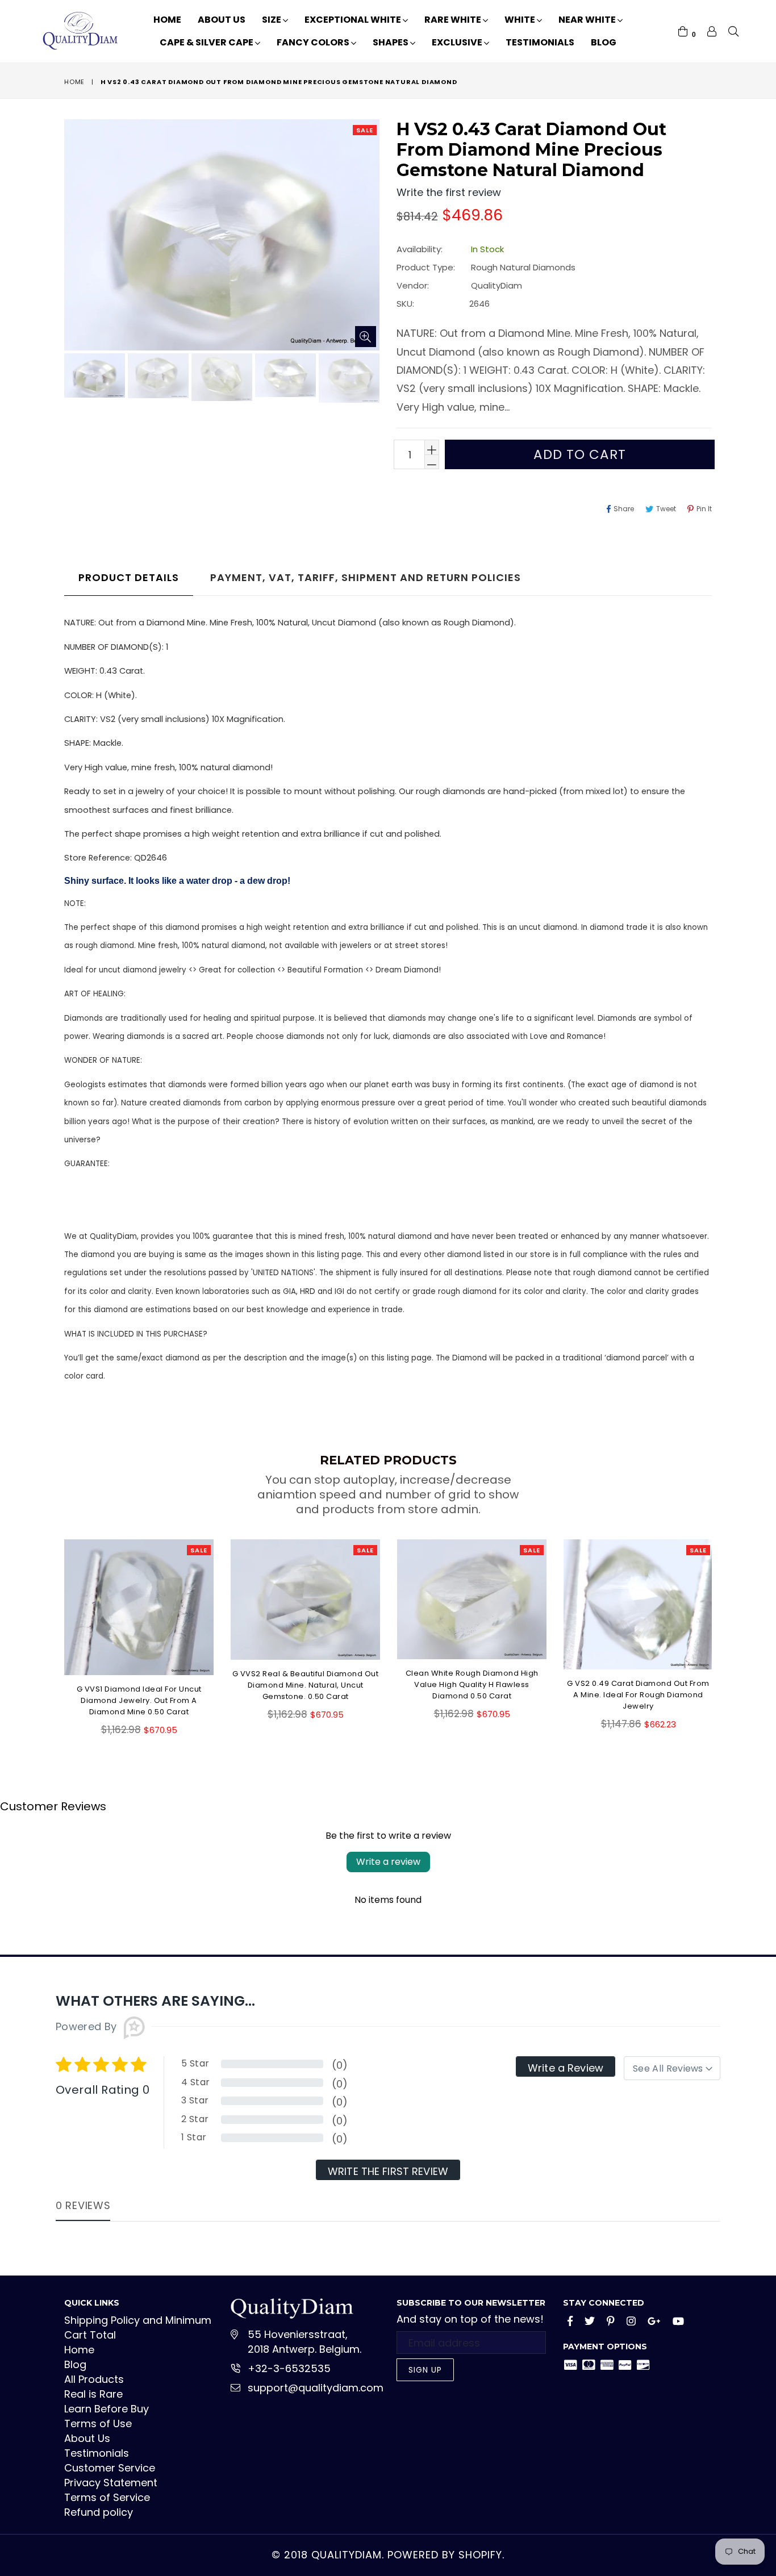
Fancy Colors (314, 42)
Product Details (129, 577)
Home (167, 20)
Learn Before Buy (107, 2409)
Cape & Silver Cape (207, 42)
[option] (93, 377)
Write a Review (566, 2068)
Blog (604, 42)
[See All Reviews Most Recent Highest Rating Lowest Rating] (672, 2068)
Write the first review (388, 2171)
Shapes (391, 42)
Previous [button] (53, 1630)
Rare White (454, 20)
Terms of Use (98, 2423)
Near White (588, 20)
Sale (365, 130)
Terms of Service (107, 2497)
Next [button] (723, 1630)
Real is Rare (93, 2394)
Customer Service (110, 2468)
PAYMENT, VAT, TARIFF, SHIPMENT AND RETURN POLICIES (366, 577)
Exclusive (458, 42)
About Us (222, 20)
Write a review (388, 1862)
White (521, 20)
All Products (94, 2379)
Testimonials (540, 42)
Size (272, 20)
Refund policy (99, 2512)
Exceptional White (354, 20)
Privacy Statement (111, 2483)
